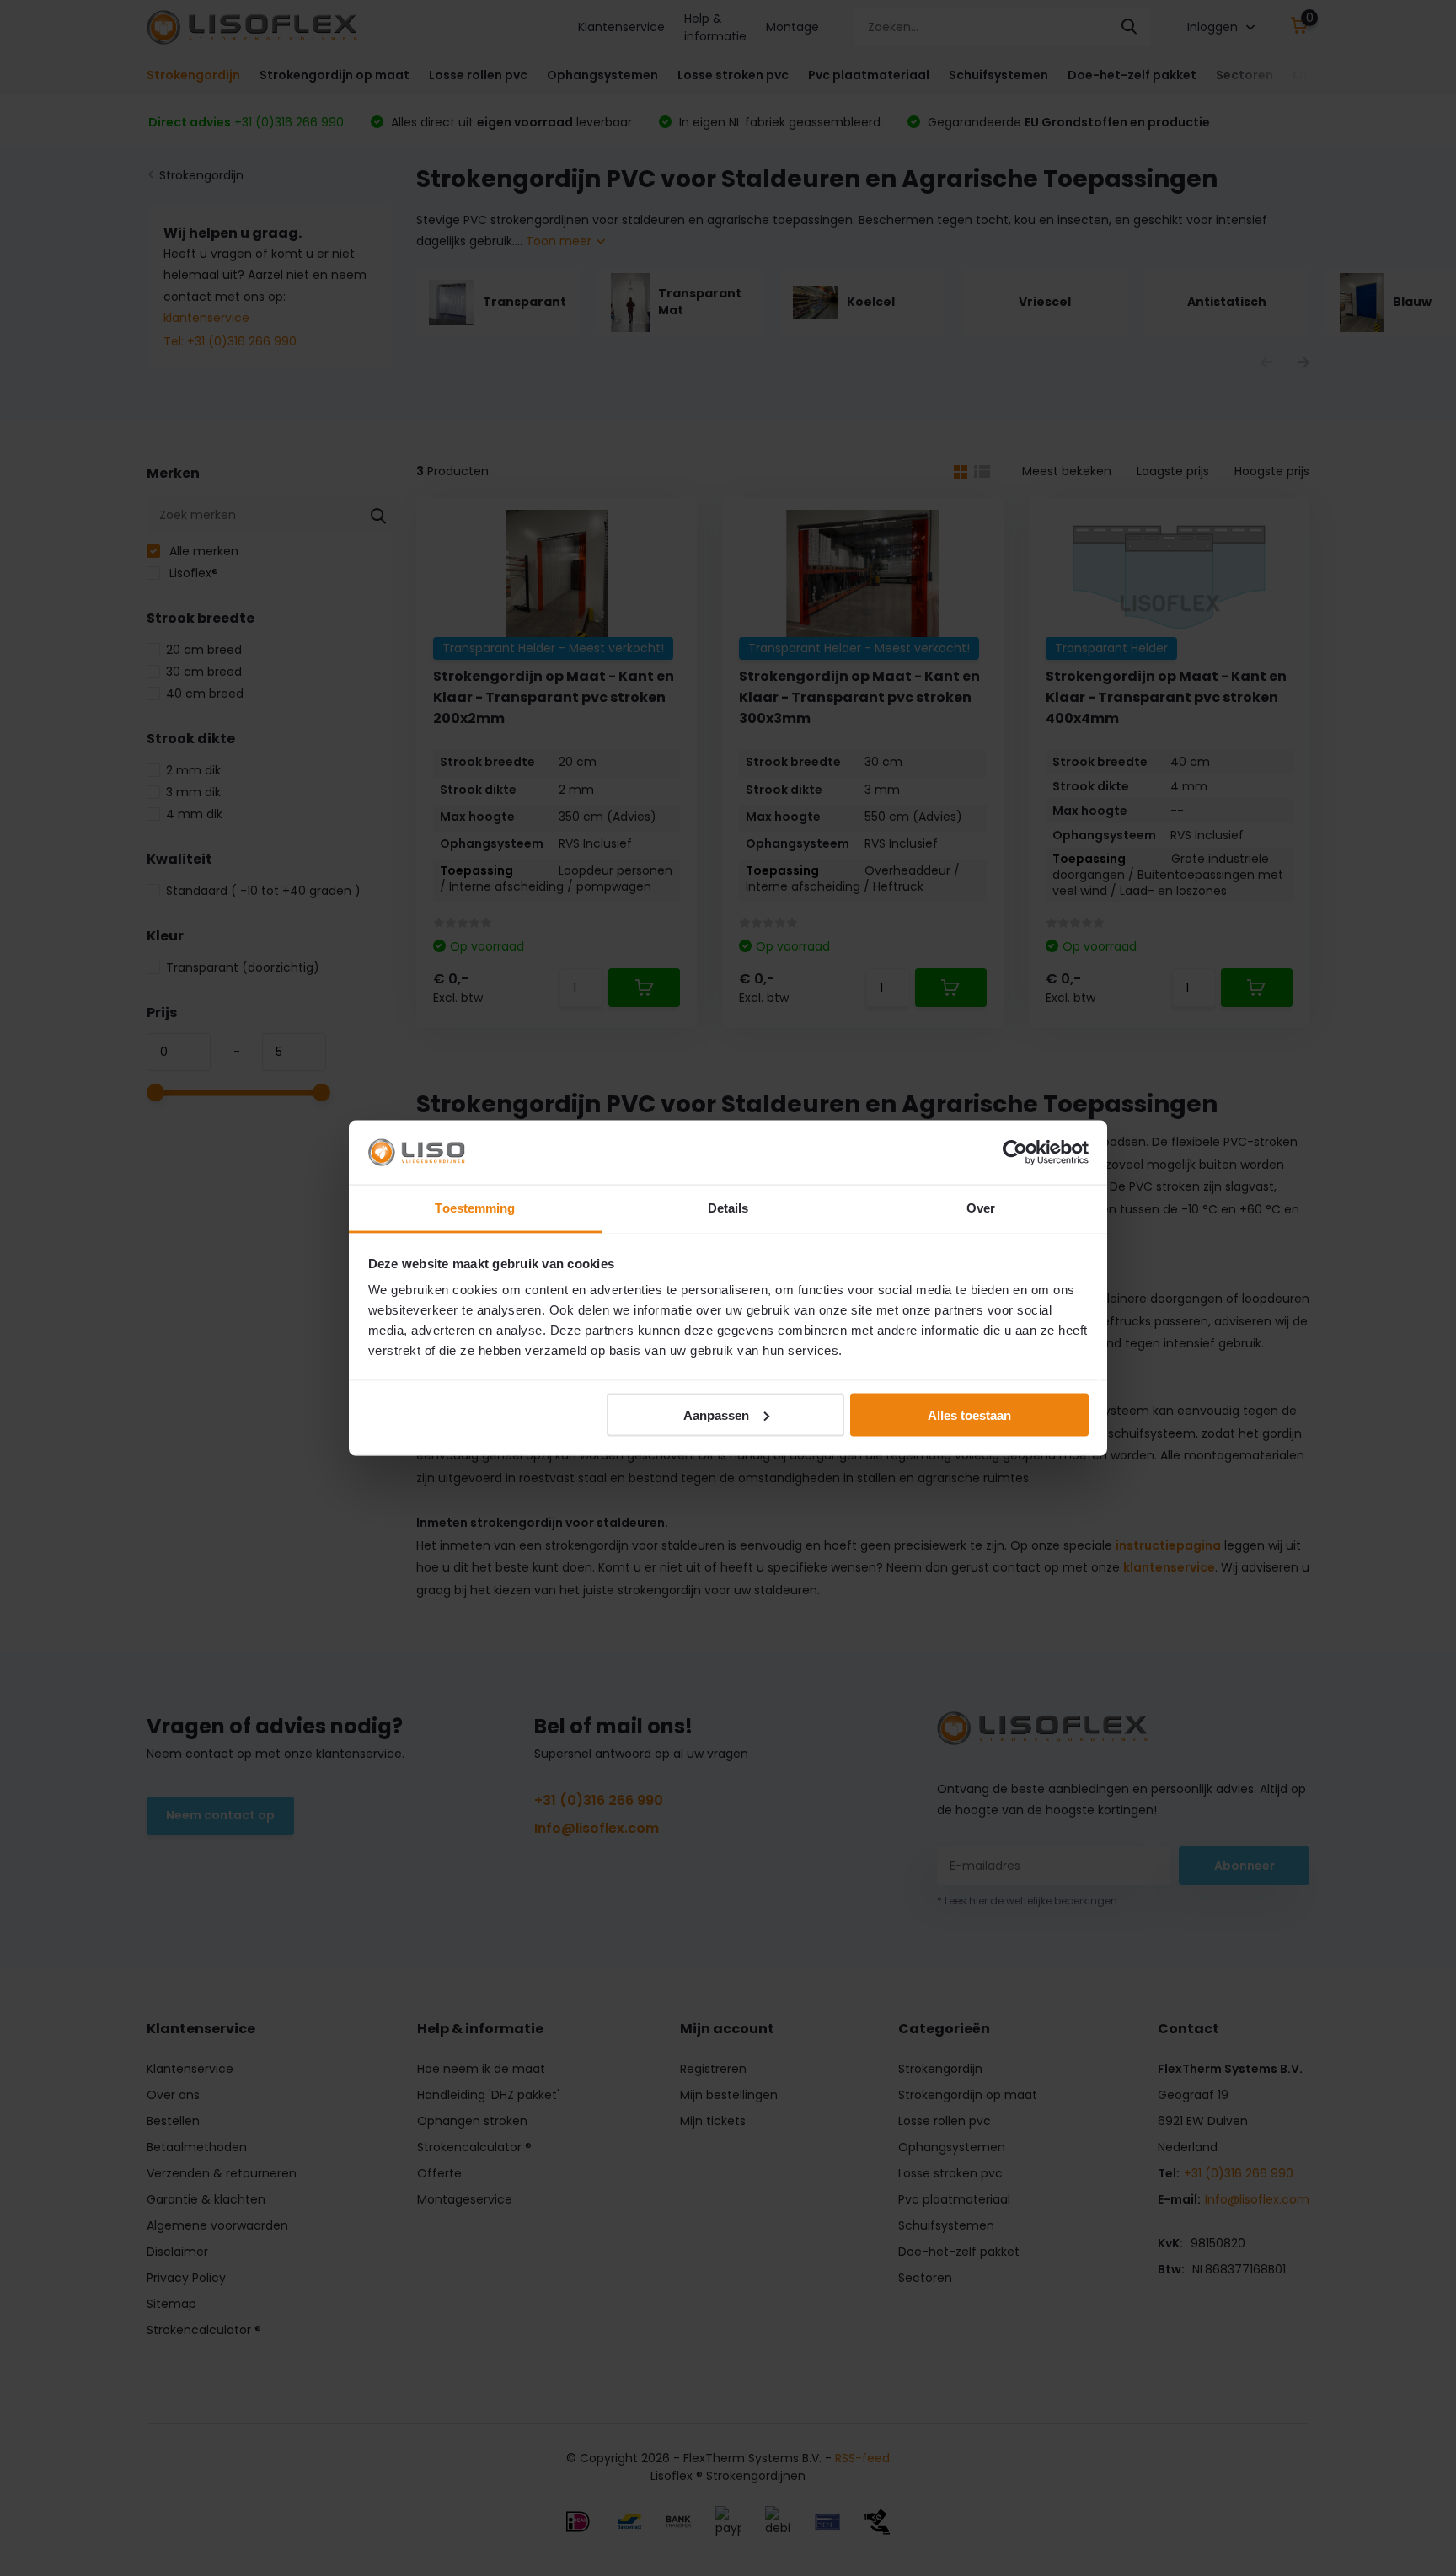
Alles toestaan (969, 1414)
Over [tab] (981, 1208)
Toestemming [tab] (475, 1208)
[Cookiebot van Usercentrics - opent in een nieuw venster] (1015, 1152)
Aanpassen (716, 1414)
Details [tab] (728, 1208)
